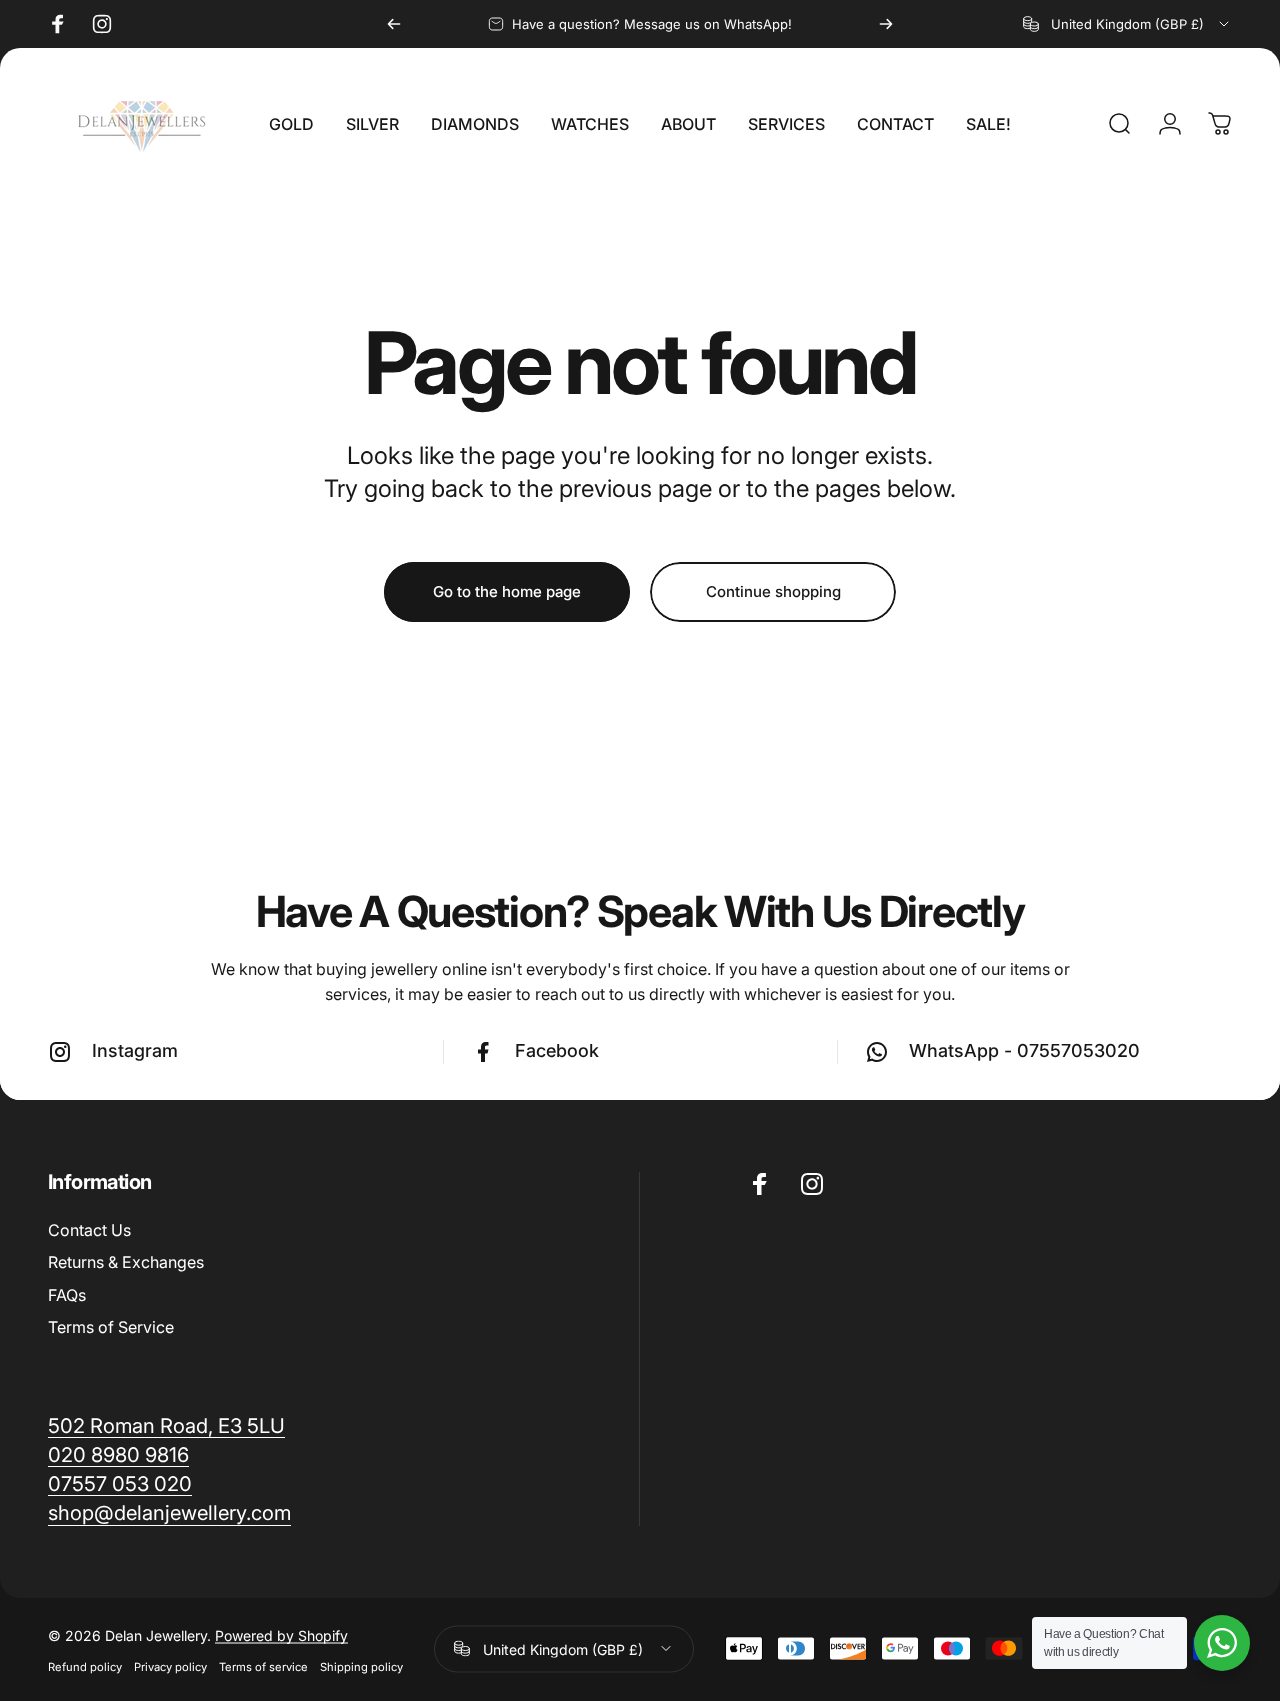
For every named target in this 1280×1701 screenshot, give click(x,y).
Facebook (557, 1050)
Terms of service (263, 1665)
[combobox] (1127, 24)
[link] (169, 1512)
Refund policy (85, 1665)
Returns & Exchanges (126, 1262)
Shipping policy (361, 1665)
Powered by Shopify (281, 1633)
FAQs (67, 1295)
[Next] (886, 24)
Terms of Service (111, 1327)
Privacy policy (170, 1665)
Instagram (135, 1050)
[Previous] (394, 24)
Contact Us (89, 1230)
